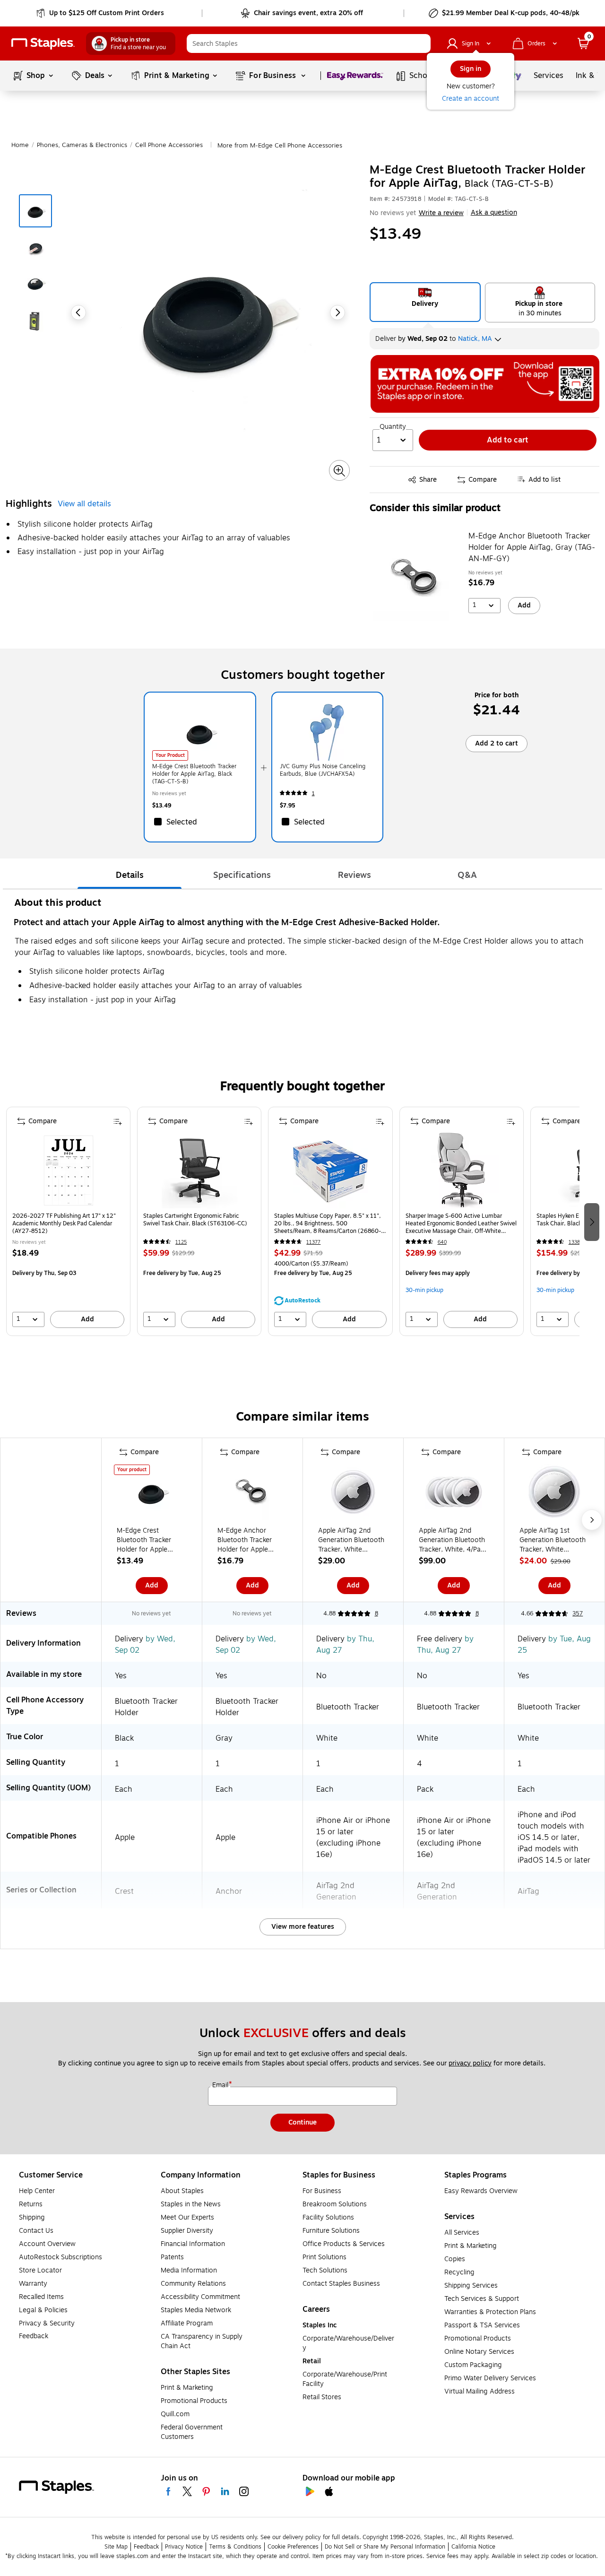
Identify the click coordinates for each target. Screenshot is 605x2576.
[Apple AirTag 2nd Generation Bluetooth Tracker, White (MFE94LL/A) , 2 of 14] (353, 1494)
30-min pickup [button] (424, 1290)
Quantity (393, 427)
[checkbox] (200, 822)
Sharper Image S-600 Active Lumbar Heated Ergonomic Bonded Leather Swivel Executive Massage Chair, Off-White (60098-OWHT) (461, 1223)
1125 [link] (181, 1242)
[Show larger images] (339, 471)
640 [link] (442, 1242)
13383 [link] (576, 1242)
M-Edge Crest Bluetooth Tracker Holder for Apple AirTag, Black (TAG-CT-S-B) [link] (194, 774)
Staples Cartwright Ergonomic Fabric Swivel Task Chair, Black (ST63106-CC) (195, 1220)
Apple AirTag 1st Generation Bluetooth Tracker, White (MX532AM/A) (553, 1540)
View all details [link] (84, 504)
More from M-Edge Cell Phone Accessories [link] (280, 146)
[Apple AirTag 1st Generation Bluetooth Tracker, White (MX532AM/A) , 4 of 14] (554, 1494)
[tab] (130, 875)
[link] (101, 13)
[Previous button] (78, 312)
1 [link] (313, 794)
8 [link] (376, 1613)
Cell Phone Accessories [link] (169, 145)
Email (221, 2085)
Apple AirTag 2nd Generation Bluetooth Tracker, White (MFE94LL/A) (351, 1540)
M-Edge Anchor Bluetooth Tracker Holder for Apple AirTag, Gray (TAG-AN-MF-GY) (532, 547)
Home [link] (20, 145)
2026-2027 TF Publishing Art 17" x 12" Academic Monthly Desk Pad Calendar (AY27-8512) (64, 1223)
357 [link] (578, 1613)
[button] (421, 43)
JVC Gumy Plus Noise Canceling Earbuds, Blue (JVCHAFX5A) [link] (323, 770)
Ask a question (494, 213)
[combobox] (309, 43)
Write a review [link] (441, 213)
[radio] (425, 302)
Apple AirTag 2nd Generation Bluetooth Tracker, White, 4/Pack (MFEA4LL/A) (453, 1540)
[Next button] (337, 312)
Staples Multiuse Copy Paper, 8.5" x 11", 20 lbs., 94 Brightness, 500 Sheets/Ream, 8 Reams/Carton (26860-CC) (328, 1223)
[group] (68, 1221)
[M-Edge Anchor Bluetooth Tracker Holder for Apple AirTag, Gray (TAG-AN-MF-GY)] (416, 578)
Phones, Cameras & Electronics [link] (82, 145)
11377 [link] (313, 1242)
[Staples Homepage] (43, 44)
